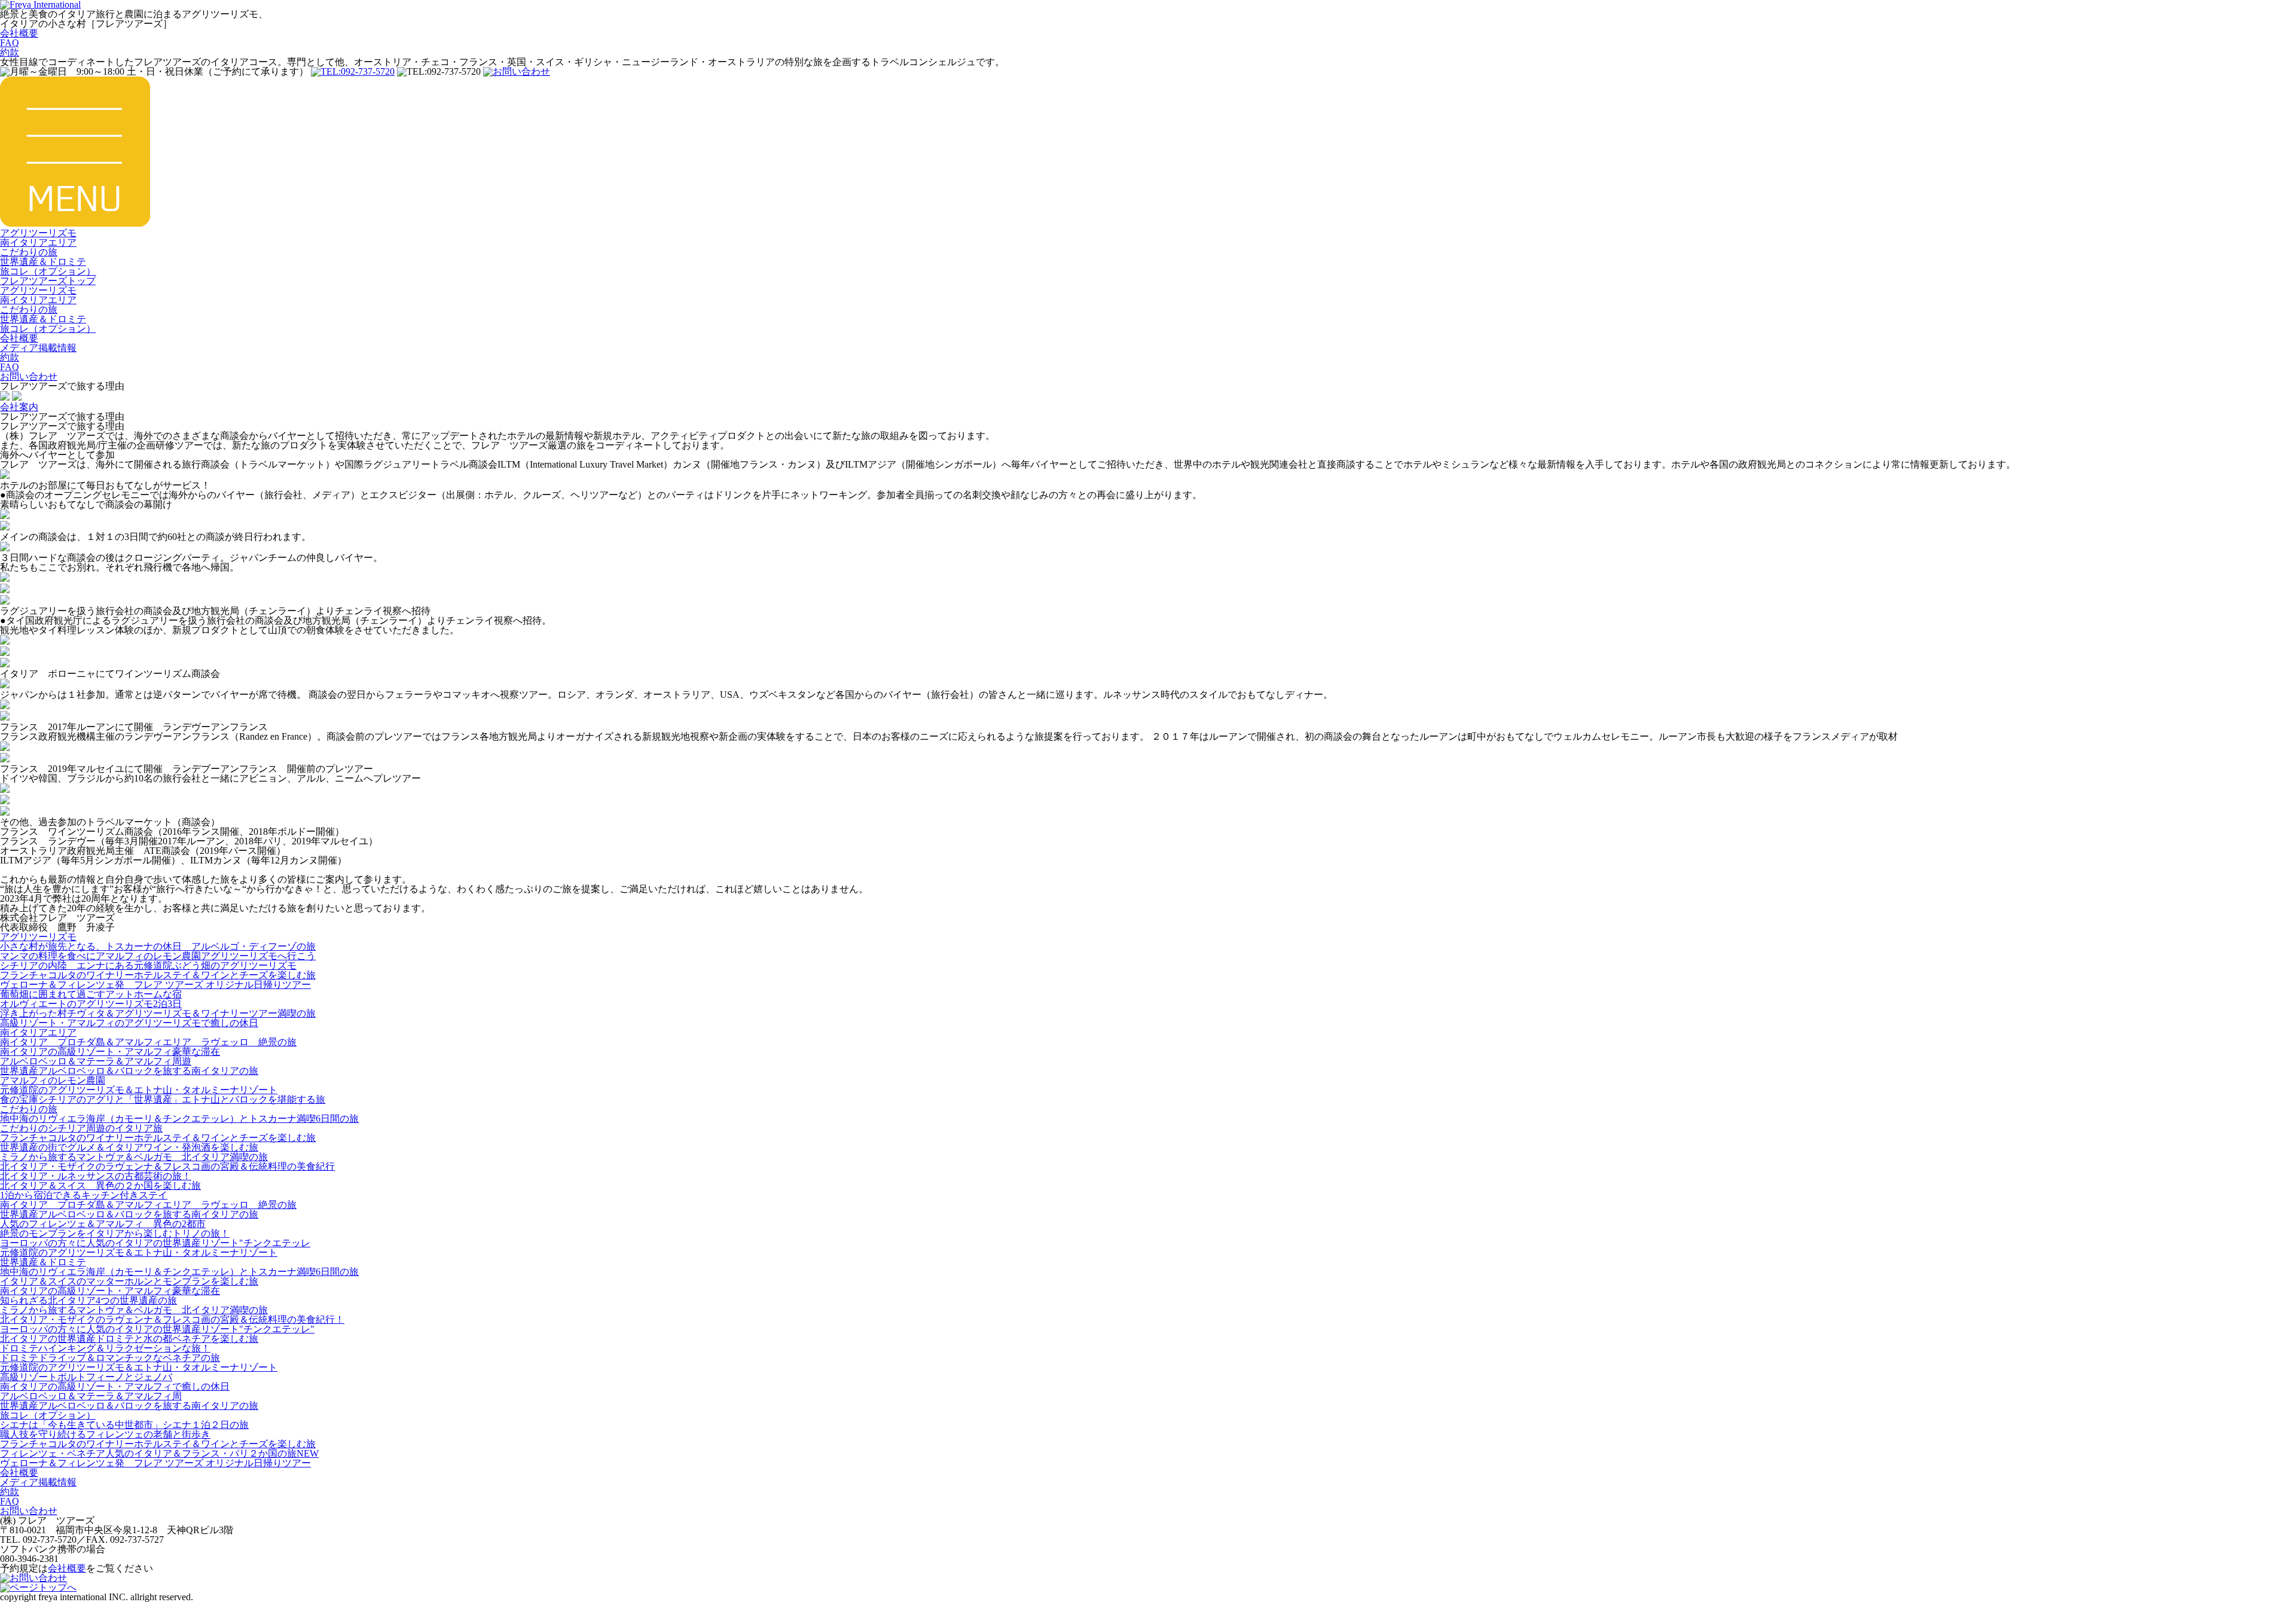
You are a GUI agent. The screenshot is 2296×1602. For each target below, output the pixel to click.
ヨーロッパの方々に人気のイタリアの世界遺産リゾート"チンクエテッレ (155, 1243)
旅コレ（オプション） (48, 271)
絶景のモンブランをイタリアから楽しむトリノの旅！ (115, 1233)
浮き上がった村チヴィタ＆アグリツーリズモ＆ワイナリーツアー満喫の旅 (158, 1013)
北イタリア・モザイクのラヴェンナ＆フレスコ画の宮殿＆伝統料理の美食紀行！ (172, 1319)
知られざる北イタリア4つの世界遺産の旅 (88, 1300)
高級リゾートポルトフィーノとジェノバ (86, 1377)
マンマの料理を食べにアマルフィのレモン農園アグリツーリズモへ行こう (158, 956)
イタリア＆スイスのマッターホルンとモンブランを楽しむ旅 (129, 1281)
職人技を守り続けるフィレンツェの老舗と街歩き (105, 1434)
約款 (10, 52)
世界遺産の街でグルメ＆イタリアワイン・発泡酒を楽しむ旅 (129, 1147)
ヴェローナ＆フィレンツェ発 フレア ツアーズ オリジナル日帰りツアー (155, 985)
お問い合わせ (29, 376)
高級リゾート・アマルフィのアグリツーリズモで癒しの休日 (129, 1023)
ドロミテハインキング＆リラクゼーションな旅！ (105, 1348)
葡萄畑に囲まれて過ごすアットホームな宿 (91, 994)
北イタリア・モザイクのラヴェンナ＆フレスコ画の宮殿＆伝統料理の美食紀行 (167, 1166)
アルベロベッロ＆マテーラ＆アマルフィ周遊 (96, 1061)
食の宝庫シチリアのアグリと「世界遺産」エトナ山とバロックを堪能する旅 (163, 1099)
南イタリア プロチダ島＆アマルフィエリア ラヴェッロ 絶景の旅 (148, 1042)
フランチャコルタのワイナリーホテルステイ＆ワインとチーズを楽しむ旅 (158, 975)
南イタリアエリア (38, 242)
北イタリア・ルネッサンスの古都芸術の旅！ (96, 1176)
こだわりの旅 (29, 252)
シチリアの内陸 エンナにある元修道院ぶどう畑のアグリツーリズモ (148, 965)
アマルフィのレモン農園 (53, 1080)
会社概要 (19, 33)
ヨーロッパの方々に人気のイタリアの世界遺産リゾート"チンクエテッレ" (157, 1329)
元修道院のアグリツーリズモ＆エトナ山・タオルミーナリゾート (139, 1090)
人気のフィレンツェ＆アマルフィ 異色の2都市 (103, 1224)
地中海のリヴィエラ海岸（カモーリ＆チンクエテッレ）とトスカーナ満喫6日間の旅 (179, 1119)
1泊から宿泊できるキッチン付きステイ (84, 1195)
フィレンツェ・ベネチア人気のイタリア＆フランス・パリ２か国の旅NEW (159, 1453)
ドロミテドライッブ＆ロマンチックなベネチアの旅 (110, 1358)
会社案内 (19, 407)
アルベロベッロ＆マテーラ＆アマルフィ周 (91, 1396)
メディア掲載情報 (38, 348)
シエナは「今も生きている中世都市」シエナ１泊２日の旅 (124, 1425)
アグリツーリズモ (38, 233)
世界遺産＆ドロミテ (43, 262)
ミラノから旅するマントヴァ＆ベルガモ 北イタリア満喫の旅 (134, 1157)
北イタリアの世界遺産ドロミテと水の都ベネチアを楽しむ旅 (129, 1339)
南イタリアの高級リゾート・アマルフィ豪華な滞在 (110, 1052)
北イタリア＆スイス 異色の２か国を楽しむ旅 (100, 1186)
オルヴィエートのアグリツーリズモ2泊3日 (91, 1004)
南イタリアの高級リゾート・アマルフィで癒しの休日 (115, 1386)
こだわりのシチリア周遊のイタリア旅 (81, 1128)
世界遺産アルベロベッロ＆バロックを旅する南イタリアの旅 (129, 1071)
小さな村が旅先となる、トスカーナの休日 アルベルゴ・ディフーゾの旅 (158, 946)
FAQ (10, 43)
